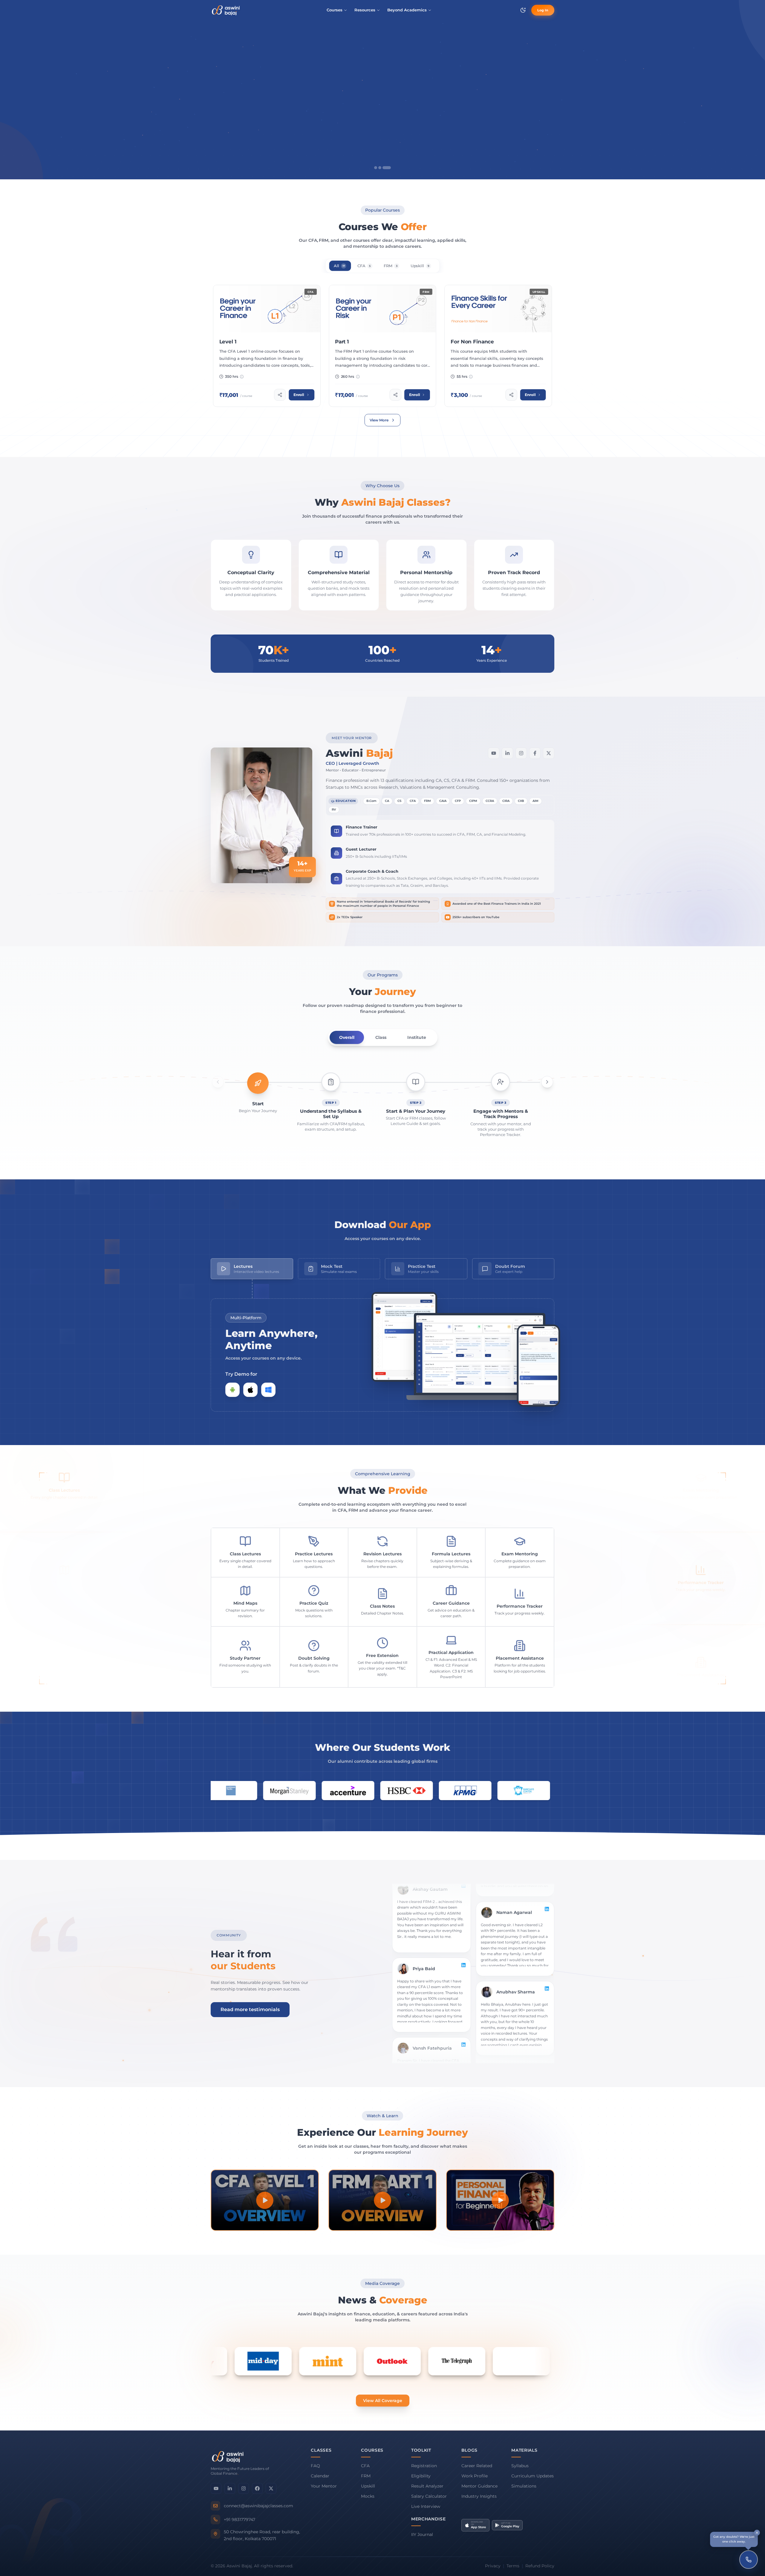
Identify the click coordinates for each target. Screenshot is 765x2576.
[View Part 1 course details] (382, 346)
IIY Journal (422, 2534)
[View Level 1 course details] (267, 346)
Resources (365, 10)
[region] (382, 98)
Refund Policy (540, 2566)
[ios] (250, 1390)
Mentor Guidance (479, 2486)
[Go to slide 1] (378, 168)
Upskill (368, 2486)
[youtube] (494, 753)
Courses (335, 10)
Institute (417, 1037)
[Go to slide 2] (385, 168)
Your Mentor (324, 2486)
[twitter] (549, 753)
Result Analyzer (427, 2486)
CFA (365, 2466)
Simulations (524, 2486)
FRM (366, 2476)
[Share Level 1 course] (280, 395)
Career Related (477, 2466)
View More (379, 420)
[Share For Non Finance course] (511, 395)
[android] (232, 1390)
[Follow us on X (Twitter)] (271, 2488)
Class (381, 1037)
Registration (424, 2466)
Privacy (493, 2566)
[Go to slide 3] (389, 168)
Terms (513, 2566)
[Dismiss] (757, 2533)
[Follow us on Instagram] (244, 2488)
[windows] (268, 1390)
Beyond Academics (407, 10)
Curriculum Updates (533, 2476)
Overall (347, 1037)
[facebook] (535, 753)
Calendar (320, 2476)
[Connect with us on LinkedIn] (230, 2488)
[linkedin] (507, 753)
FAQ (315, 2466)
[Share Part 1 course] (395, 395)
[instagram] (521, 753)
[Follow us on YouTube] (216, 2488)
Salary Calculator (429, 2496)
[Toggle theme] (523, 10)
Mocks (368, 2496)
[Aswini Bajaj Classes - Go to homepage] (226, 10)
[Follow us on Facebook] (257, 2488)
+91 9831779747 (240, 2520)
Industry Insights (479, 2496)
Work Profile (475, 2476)
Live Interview (426, 2506)
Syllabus (520, 2466)
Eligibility (421, 2476)
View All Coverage (383, 2401)
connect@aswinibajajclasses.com (258, 2506)
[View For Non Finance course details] (498, 346)
